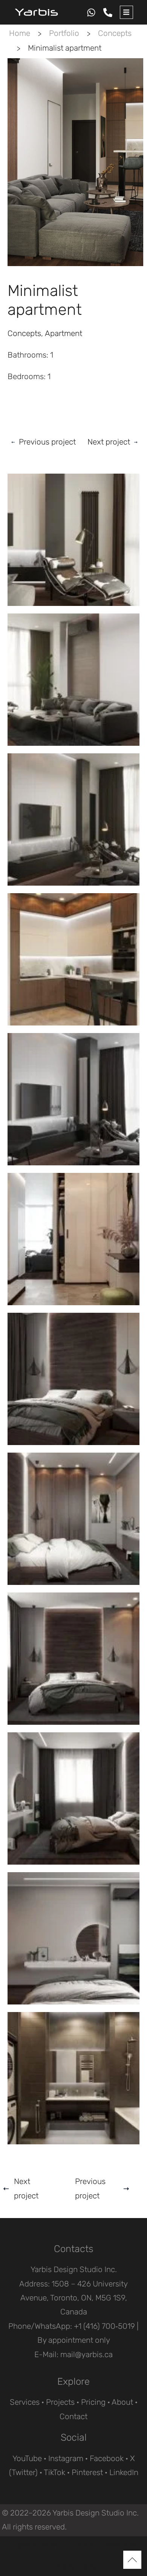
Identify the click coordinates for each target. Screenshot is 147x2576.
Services (25, 2402)
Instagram (66, 2458)
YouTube (27, 2458)
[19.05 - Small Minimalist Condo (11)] (73, 1239)
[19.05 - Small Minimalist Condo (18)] (73, 1798)
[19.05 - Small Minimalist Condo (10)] (73, 1099)
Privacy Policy (73, 2567)
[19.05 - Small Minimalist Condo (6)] (73, 680)
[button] (126, 12)
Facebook (107, 2458)
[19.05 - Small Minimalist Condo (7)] (73, 819)
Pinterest (87, 2472)
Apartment (64, 333)
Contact (73, 2416)
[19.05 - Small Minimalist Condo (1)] (73, 2078)
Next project (109, 442)
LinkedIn (124, 2472)
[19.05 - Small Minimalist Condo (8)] (73, 959)
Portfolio (64, 33)
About (122, 2402)
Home (20, 33)
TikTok (54, 2472)
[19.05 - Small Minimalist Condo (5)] (73, 540)
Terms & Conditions (101, 2545)
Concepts (115, 33)
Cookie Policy (36, 2545)
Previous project (47, 442)
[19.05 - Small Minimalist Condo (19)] (73, 1938)
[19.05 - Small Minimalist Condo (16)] (73, 1519)
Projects (60, 2402)
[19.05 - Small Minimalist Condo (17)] (73, 1659)
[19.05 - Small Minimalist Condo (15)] (73, 1379)
